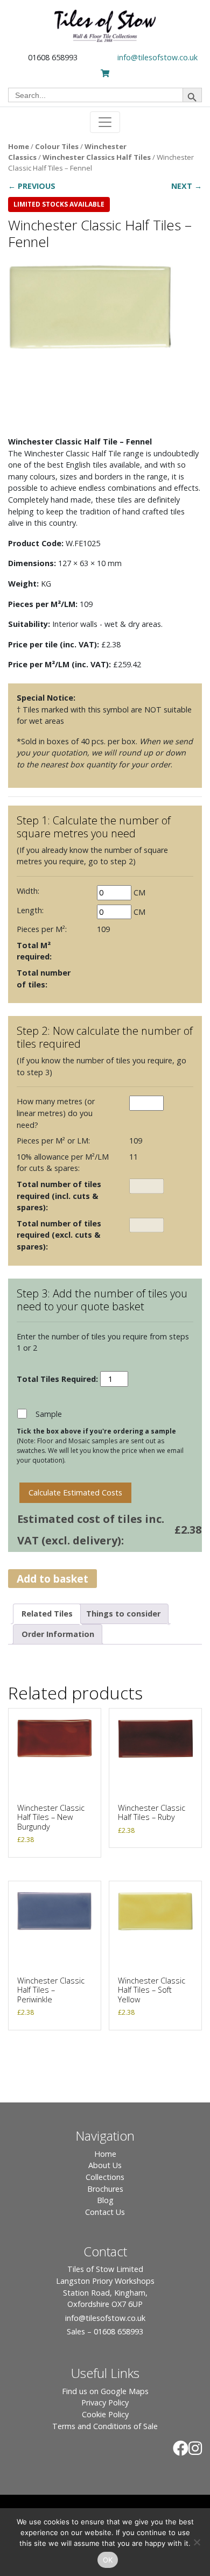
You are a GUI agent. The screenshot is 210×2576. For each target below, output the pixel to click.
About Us (105, 2165)
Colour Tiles (57, 146)
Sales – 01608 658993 (105, 2331)
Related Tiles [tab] (47, 1614)
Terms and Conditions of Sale (105, 2426)
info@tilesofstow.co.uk (157, 57)
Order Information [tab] (58, 1634)
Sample (49, 1414)
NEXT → (187, 186)
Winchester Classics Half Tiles (97, 157)
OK (108, 2560)
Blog (105, 2200)
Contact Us (105, 2212)
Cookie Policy (105, 2414)
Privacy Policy (105, 2402)
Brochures (105, 2189)
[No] (197, 2542)
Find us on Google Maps (105, 2391)
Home (19, 146)
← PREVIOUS (32, 186)
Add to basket (52, 1579)
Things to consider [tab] (123, 1614)
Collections (105, 2177)
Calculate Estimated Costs (75, 1492)
